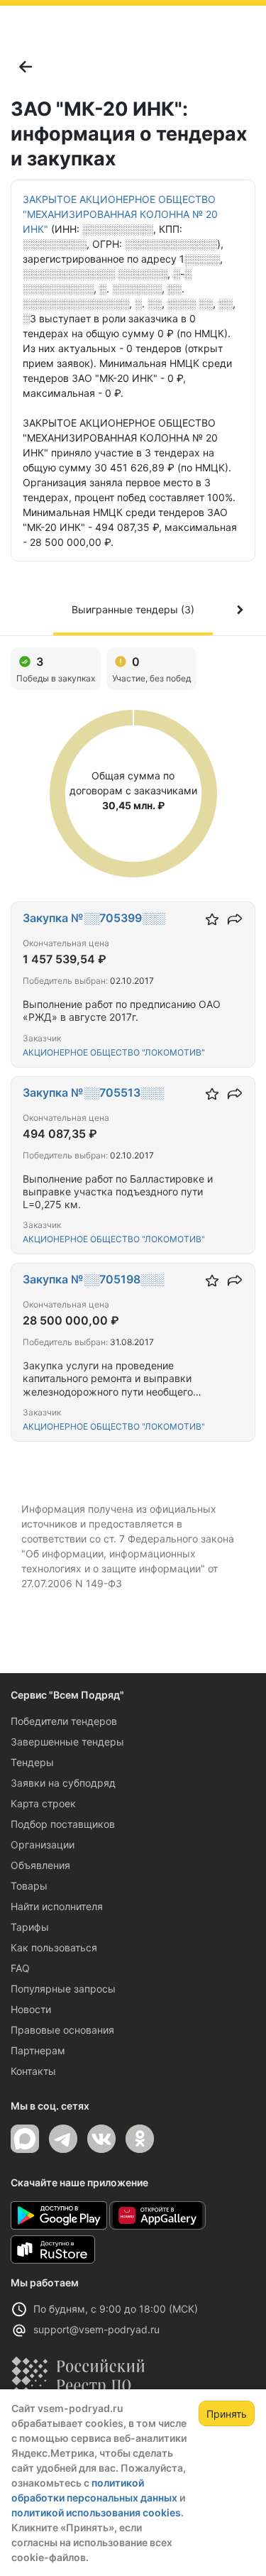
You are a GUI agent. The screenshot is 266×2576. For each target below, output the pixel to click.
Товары (29, 1886)
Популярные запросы (63, 1989)
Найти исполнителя (57, 1906)
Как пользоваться (54, 1947)
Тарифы (30, 1927)
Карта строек (43, 1803)
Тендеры (32, 1762)
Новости (31, 2009)
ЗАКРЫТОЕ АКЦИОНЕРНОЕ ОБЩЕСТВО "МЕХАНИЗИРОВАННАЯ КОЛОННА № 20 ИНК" (120, 214)
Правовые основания (62, 2030)
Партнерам (38, 2050)
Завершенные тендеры (67, 1742)
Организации (43, 1845)
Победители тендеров (64, 1721)
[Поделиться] (235, 919)
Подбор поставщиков (63, 1824)
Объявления (40, 1865)
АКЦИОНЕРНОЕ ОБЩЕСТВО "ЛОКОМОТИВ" (114, 1052)
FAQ (20, 1968)
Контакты (33, 2071)
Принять (227, 2414)
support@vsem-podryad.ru (96, 2329)
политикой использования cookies (96, 2512)
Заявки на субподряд (63, 1783)
